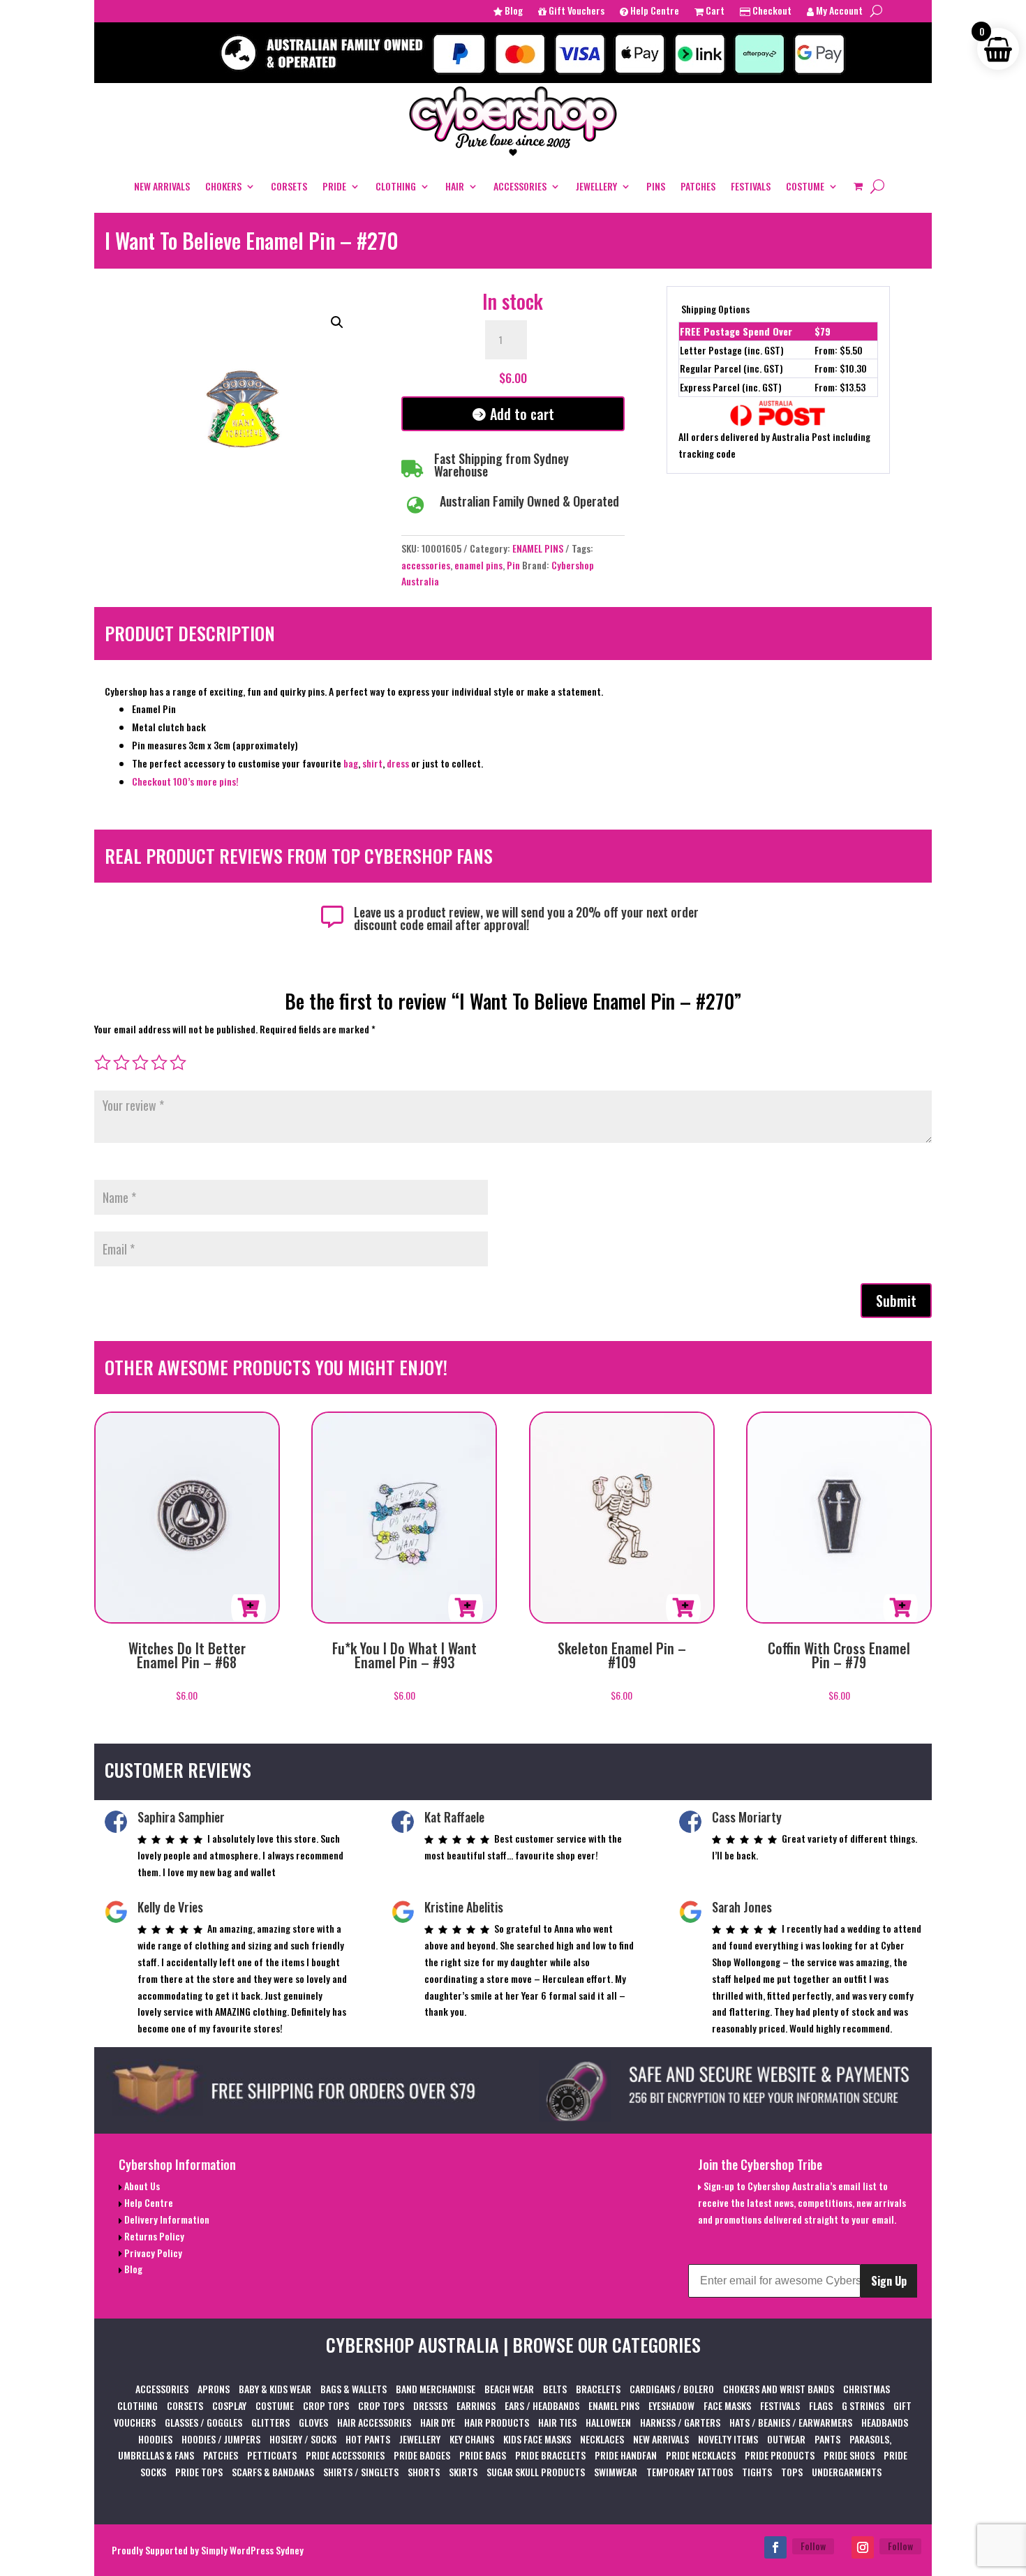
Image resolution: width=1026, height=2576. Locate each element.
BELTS (555, 2389)
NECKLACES (602, 2439)
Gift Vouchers (575, 12)
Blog (513, 12)
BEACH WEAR (509, 2389)
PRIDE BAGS (483, 2455)
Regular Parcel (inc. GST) (731, 368)
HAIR (455, 186)
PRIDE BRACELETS (550, 2455)
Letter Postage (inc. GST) (732, 350)
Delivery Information (166, 2219)
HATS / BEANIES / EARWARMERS (791, 2422)
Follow (813, 2546)
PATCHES (698, 186)
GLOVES (313, 2422)
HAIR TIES (557, 2422)
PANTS (827, 2439)
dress (399, 763)
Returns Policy (153, 2236)
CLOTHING (396, 186)
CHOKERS (223, 186)
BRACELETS (598, 2389)
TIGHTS (757, 2472)
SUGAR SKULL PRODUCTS (536, 2472)
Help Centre (654, 12)
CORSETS (289, 186)
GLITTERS (270, 2422)
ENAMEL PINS (538, 548)
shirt (372, 763)
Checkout (771, 12)
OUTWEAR (786, 2439)
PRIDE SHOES (849, 2455)
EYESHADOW (671, 2405)
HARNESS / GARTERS (680, 2422)
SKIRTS (463, 2472)
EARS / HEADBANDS (542, 2405)
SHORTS (424, 2472)
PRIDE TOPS (199, 2472)
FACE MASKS (727, 2405)
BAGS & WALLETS (354, 2389)
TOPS (792, 2472)
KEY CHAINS (472, 2439)
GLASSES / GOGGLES (203, 2422)
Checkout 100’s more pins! (185, 781)
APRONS (214, 2389)
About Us (141, 2186)
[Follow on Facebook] (775, 2547)
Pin (513, 565)
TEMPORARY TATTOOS (690, 2472)
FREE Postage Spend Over (736, 331)
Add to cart (522, 414)
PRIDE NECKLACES (701, 2455)
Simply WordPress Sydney (252, 2550)
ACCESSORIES (520, 186)
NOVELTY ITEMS (728, 2439)
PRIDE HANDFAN (626, 2455)
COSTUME (805, 186)
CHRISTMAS (867, 2389)
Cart (714, 12)
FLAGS (821, 2405)
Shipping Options (715, 309)
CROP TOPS (326, 2405)
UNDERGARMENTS (847, 2472)
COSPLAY (229, 2405)
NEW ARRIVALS (162, 186)
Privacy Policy (152, 2253)
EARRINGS (476, 2405)
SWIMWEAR (616, 2472)
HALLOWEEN (608, 2422)
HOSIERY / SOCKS (303, 2439)
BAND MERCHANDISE (436, 2389)
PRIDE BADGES (422, 2455)
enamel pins (478, 565)
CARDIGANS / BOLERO (672, 2389)
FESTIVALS (751, 186)
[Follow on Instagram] (863, 2547)
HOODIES (155, 2439)
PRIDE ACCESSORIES (345, 2455)
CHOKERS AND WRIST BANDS (779, 2389)
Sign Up (889, 2281)
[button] (337, 322)
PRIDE (334, 186)
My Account (838, 12)
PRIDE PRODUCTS (780, 2455)
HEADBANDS (885, 2422)
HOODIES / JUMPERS (221, 2439)
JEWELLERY (596, 186)
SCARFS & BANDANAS (273, 2472)
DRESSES (430, 2405)
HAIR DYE (438, 2422)
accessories (426, 565)
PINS (656, 186)
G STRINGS (863, 2405)
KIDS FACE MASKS (537, 2439)
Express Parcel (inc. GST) (731, 387)
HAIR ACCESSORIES (374, 2422)
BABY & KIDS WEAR (275, 2389)
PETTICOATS (272, 2455)
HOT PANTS (368, 2439)
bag (351, 763)
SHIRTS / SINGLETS (361, 2472)
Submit (896, 1301)
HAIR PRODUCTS (497, 2422)
